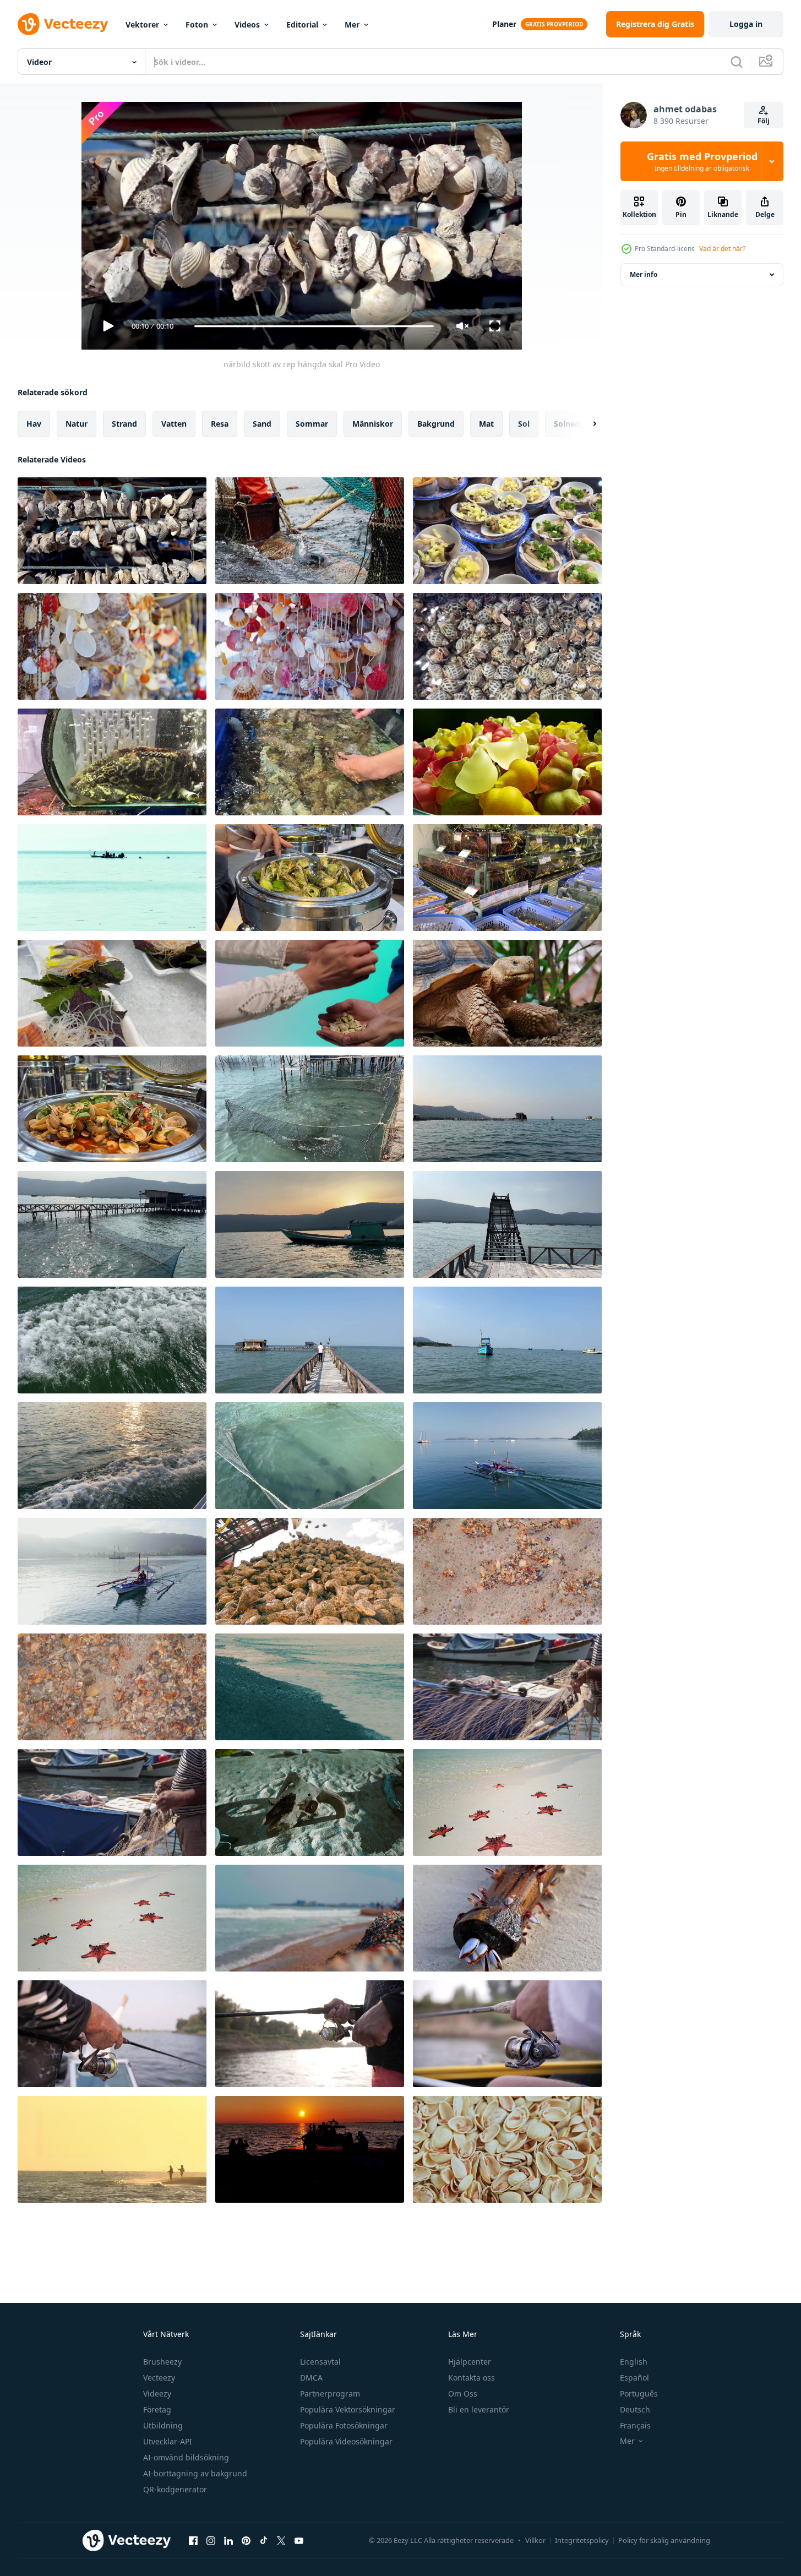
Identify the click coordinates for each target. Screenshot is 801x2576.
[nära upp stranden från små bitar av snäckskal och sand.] (507, 1571)
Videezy (157, 2393)
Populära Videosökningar (346, 2441)
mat (486, 424)
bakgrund (436, 424)
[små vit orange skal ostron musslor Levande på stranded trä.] (507, 1918)
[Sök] (737, 62)
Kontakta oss (472, 2378)
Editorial (302, 24)
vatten (174, 424)
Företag (157, 2409)
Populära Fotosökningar (344, 2425)
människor (373, 424)
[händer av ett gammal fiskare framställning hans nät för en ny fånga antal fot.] (507, 1687)
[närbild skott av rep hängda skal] (112, 531)
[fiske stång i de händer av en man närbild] (112, 2034)
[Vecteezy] (63, 24)
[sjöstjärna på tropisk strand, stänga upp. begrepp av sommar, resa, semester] (507, 1802)
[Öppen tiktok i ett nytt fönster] (264, 2540)
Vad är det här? (722, 249)
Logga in (746, 24)
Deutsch (635, 2409)
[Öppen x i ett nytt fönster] (281, 2540)
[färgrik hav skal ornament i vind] (112, 646)
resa (220, 424)
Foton (197, 24)
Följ (764, 121)
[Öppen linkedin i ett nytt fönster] (228, 2540)
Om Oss (463, 2393)
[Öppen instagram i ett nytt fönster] (211, 2540)
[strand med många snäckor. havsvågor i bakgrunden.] (310, 1918)
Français (635, 2425)
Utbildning (163, 2425)
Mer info (644, 274)
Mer (352, 24)
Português (639, 2393)
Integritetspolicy (582, 2540)
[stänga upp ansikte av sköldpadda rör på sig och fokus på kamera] (507, 993)
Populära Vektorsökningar (348, 2409)
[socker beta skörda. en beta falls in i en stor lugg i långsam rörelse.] (310, 1571)
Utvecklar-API (168, 2441)
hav (34, 424)
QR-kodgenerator (175, 2489)
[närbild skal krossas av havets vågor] (112, 1687)
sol (524, 424)
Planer (504, 24)
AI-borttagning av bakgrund (195, 2473)
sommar (312, 424)
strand (124, 424)
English (634, 2362)
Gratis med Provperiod (702, 161)
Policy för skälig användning (664, 2540)
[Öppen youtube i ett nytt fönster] (299, 2540)
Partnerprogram (330, 2393)
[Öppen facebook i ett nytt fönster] (193, 2540)
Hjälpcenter (470, 2362)
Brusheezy (162, 2362)
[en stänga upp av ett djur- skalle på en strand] (310, 1802)
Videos (247, 24)
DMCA (311, 2378)
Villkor (535, 2540)
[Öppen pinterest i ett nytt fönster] (246, 2540)
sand (262, 424)
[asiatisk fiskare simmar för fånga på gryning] (507, 1456)
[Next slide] (585, 424)
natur (77, 424)
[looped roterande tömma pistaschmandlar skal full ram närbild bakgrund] (507, 2149)
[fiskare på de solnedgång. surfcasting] (112, 2149)
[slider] (314, 326)
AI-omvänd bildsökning (186, 2457)
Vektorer (142, 24)
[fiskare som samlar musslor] (112, 878)
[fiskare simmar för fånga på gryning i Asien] (112, 1571)
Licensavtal (320, 2362)
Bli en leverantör (479, 2409)
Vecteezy (159, 2378)
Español (634, 2378)
